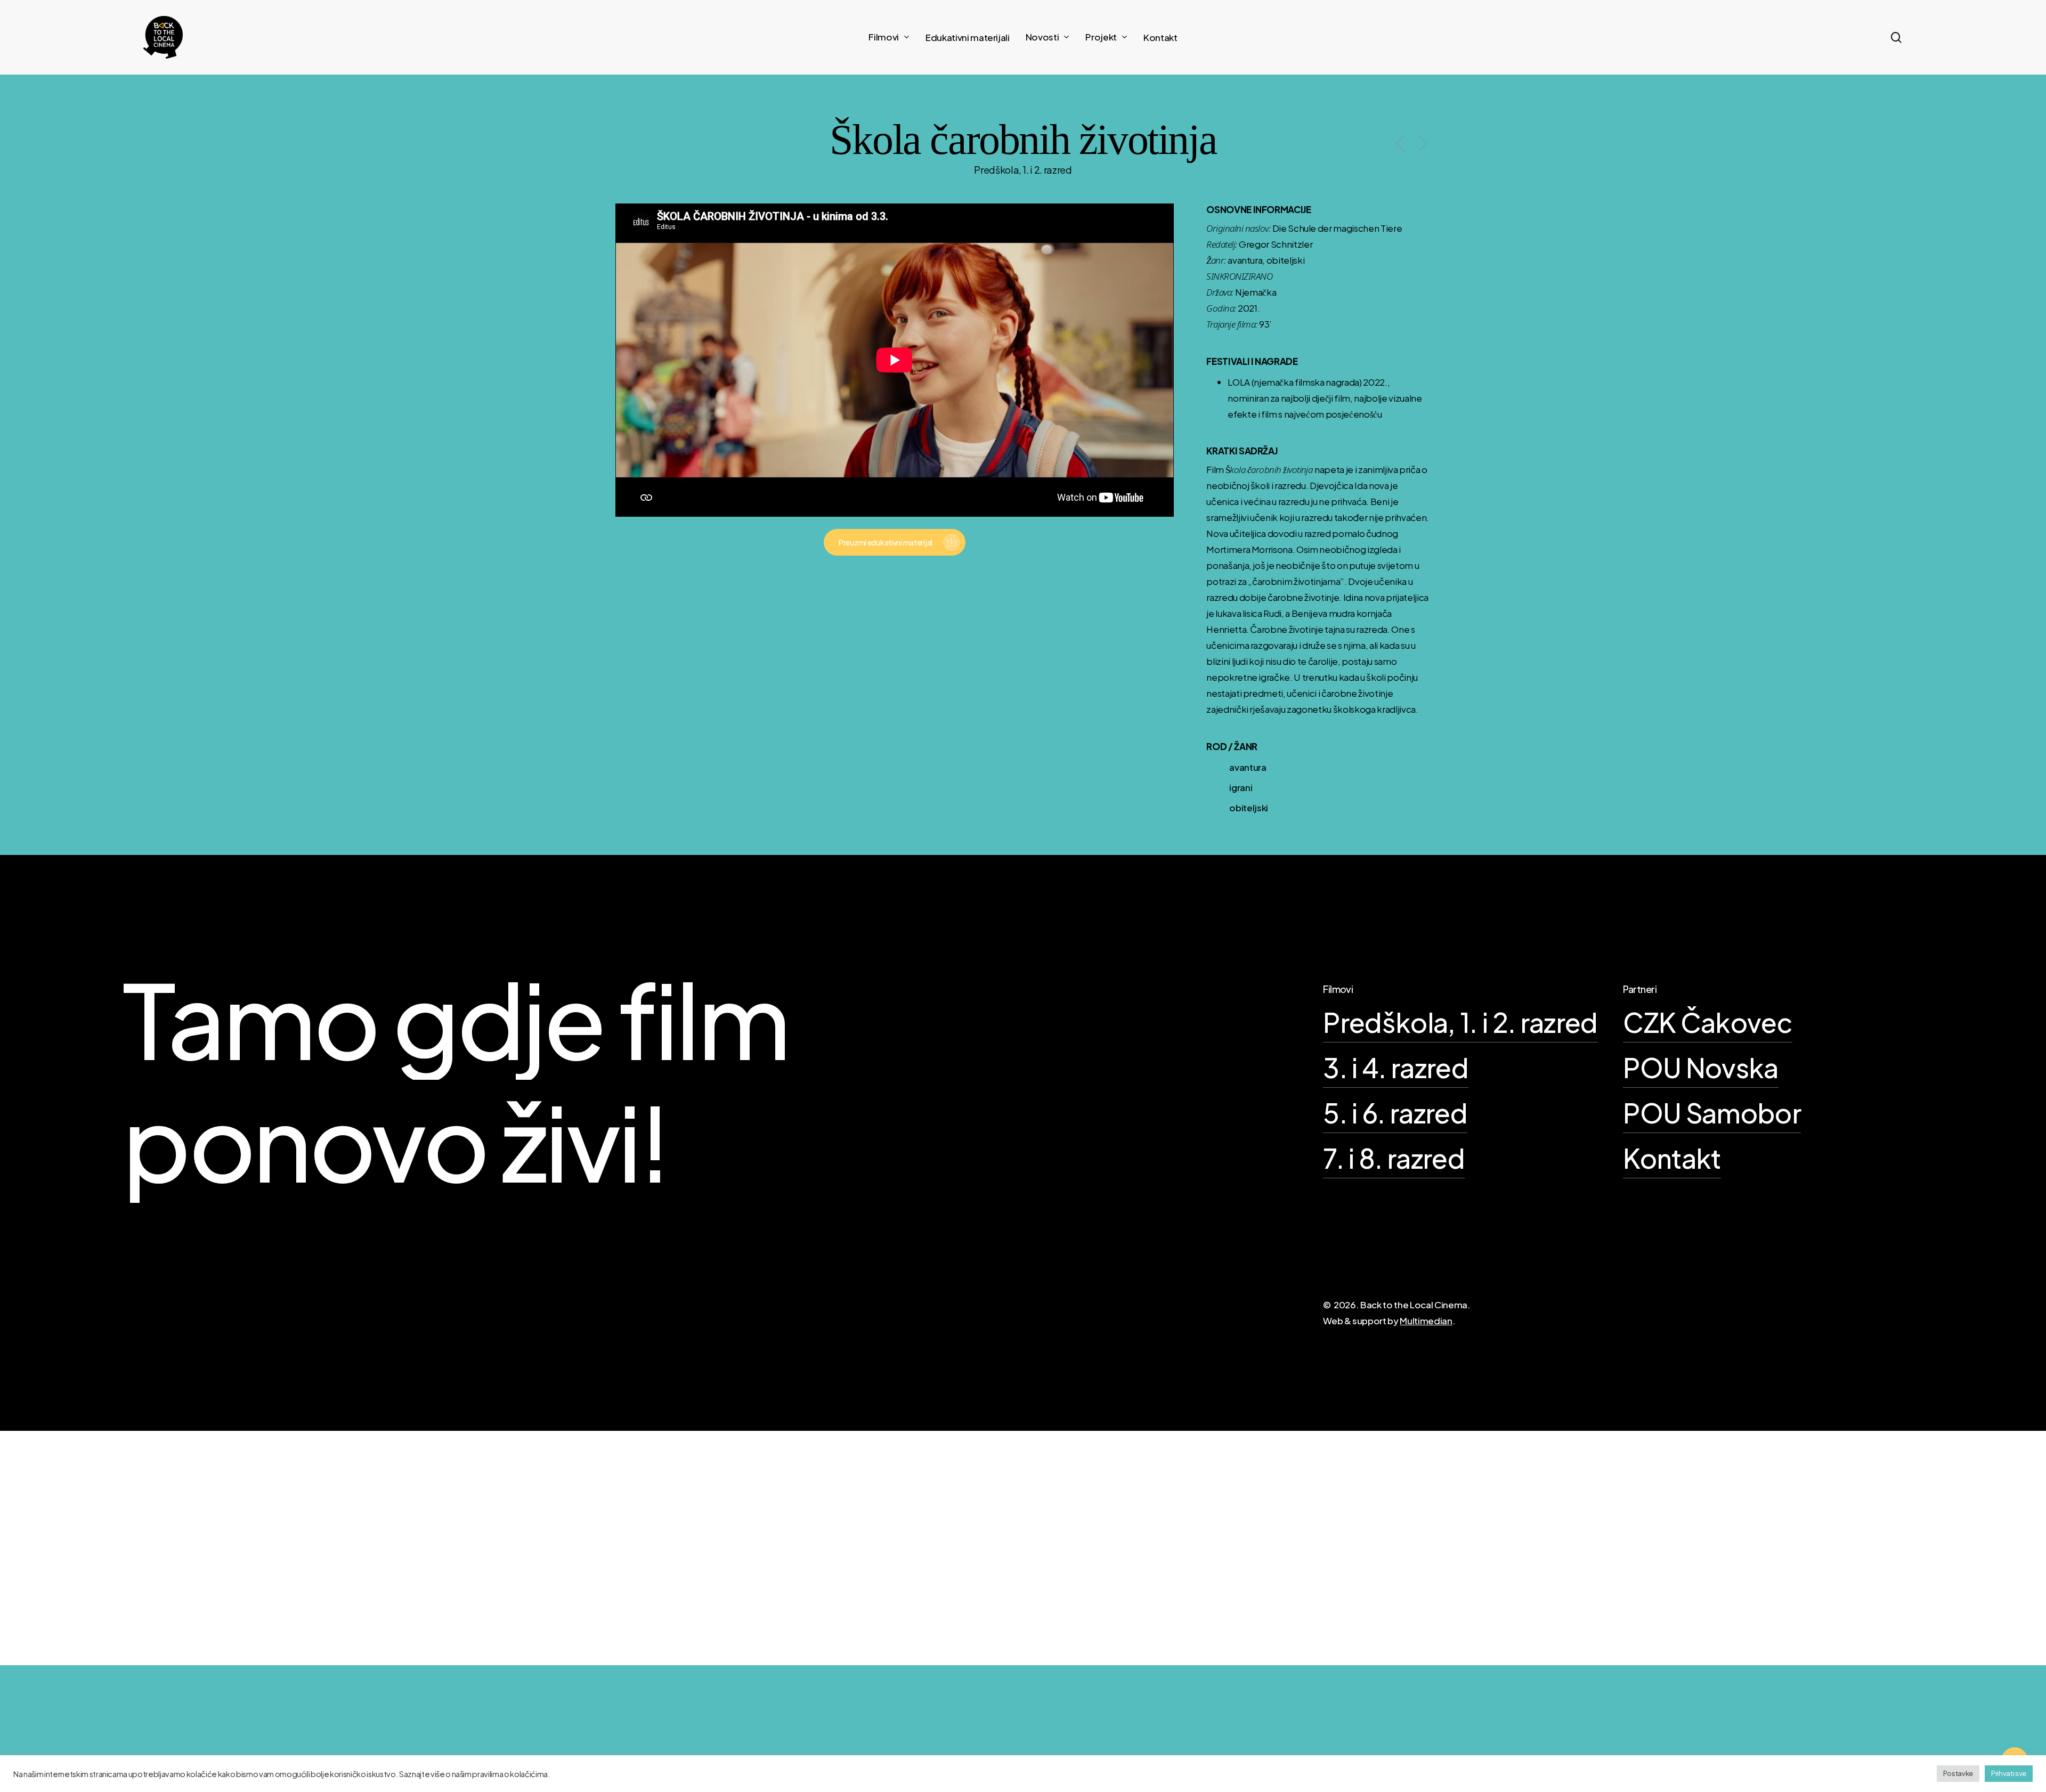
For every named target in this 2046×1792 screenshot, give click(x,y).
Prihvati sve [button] (2009, 1773)
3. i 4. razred (1396, 1067)
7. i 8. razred (1394, 1158)
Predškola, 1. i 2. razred (1460, 1022)
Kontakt (1672, 1158)
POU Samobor (1712, 1113)
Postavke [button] (1958, 1773)
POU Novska (1700, 1067)
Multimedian (1426, 1321)
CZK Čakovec (1708, 1022)
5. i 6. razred (1395, 1113)
